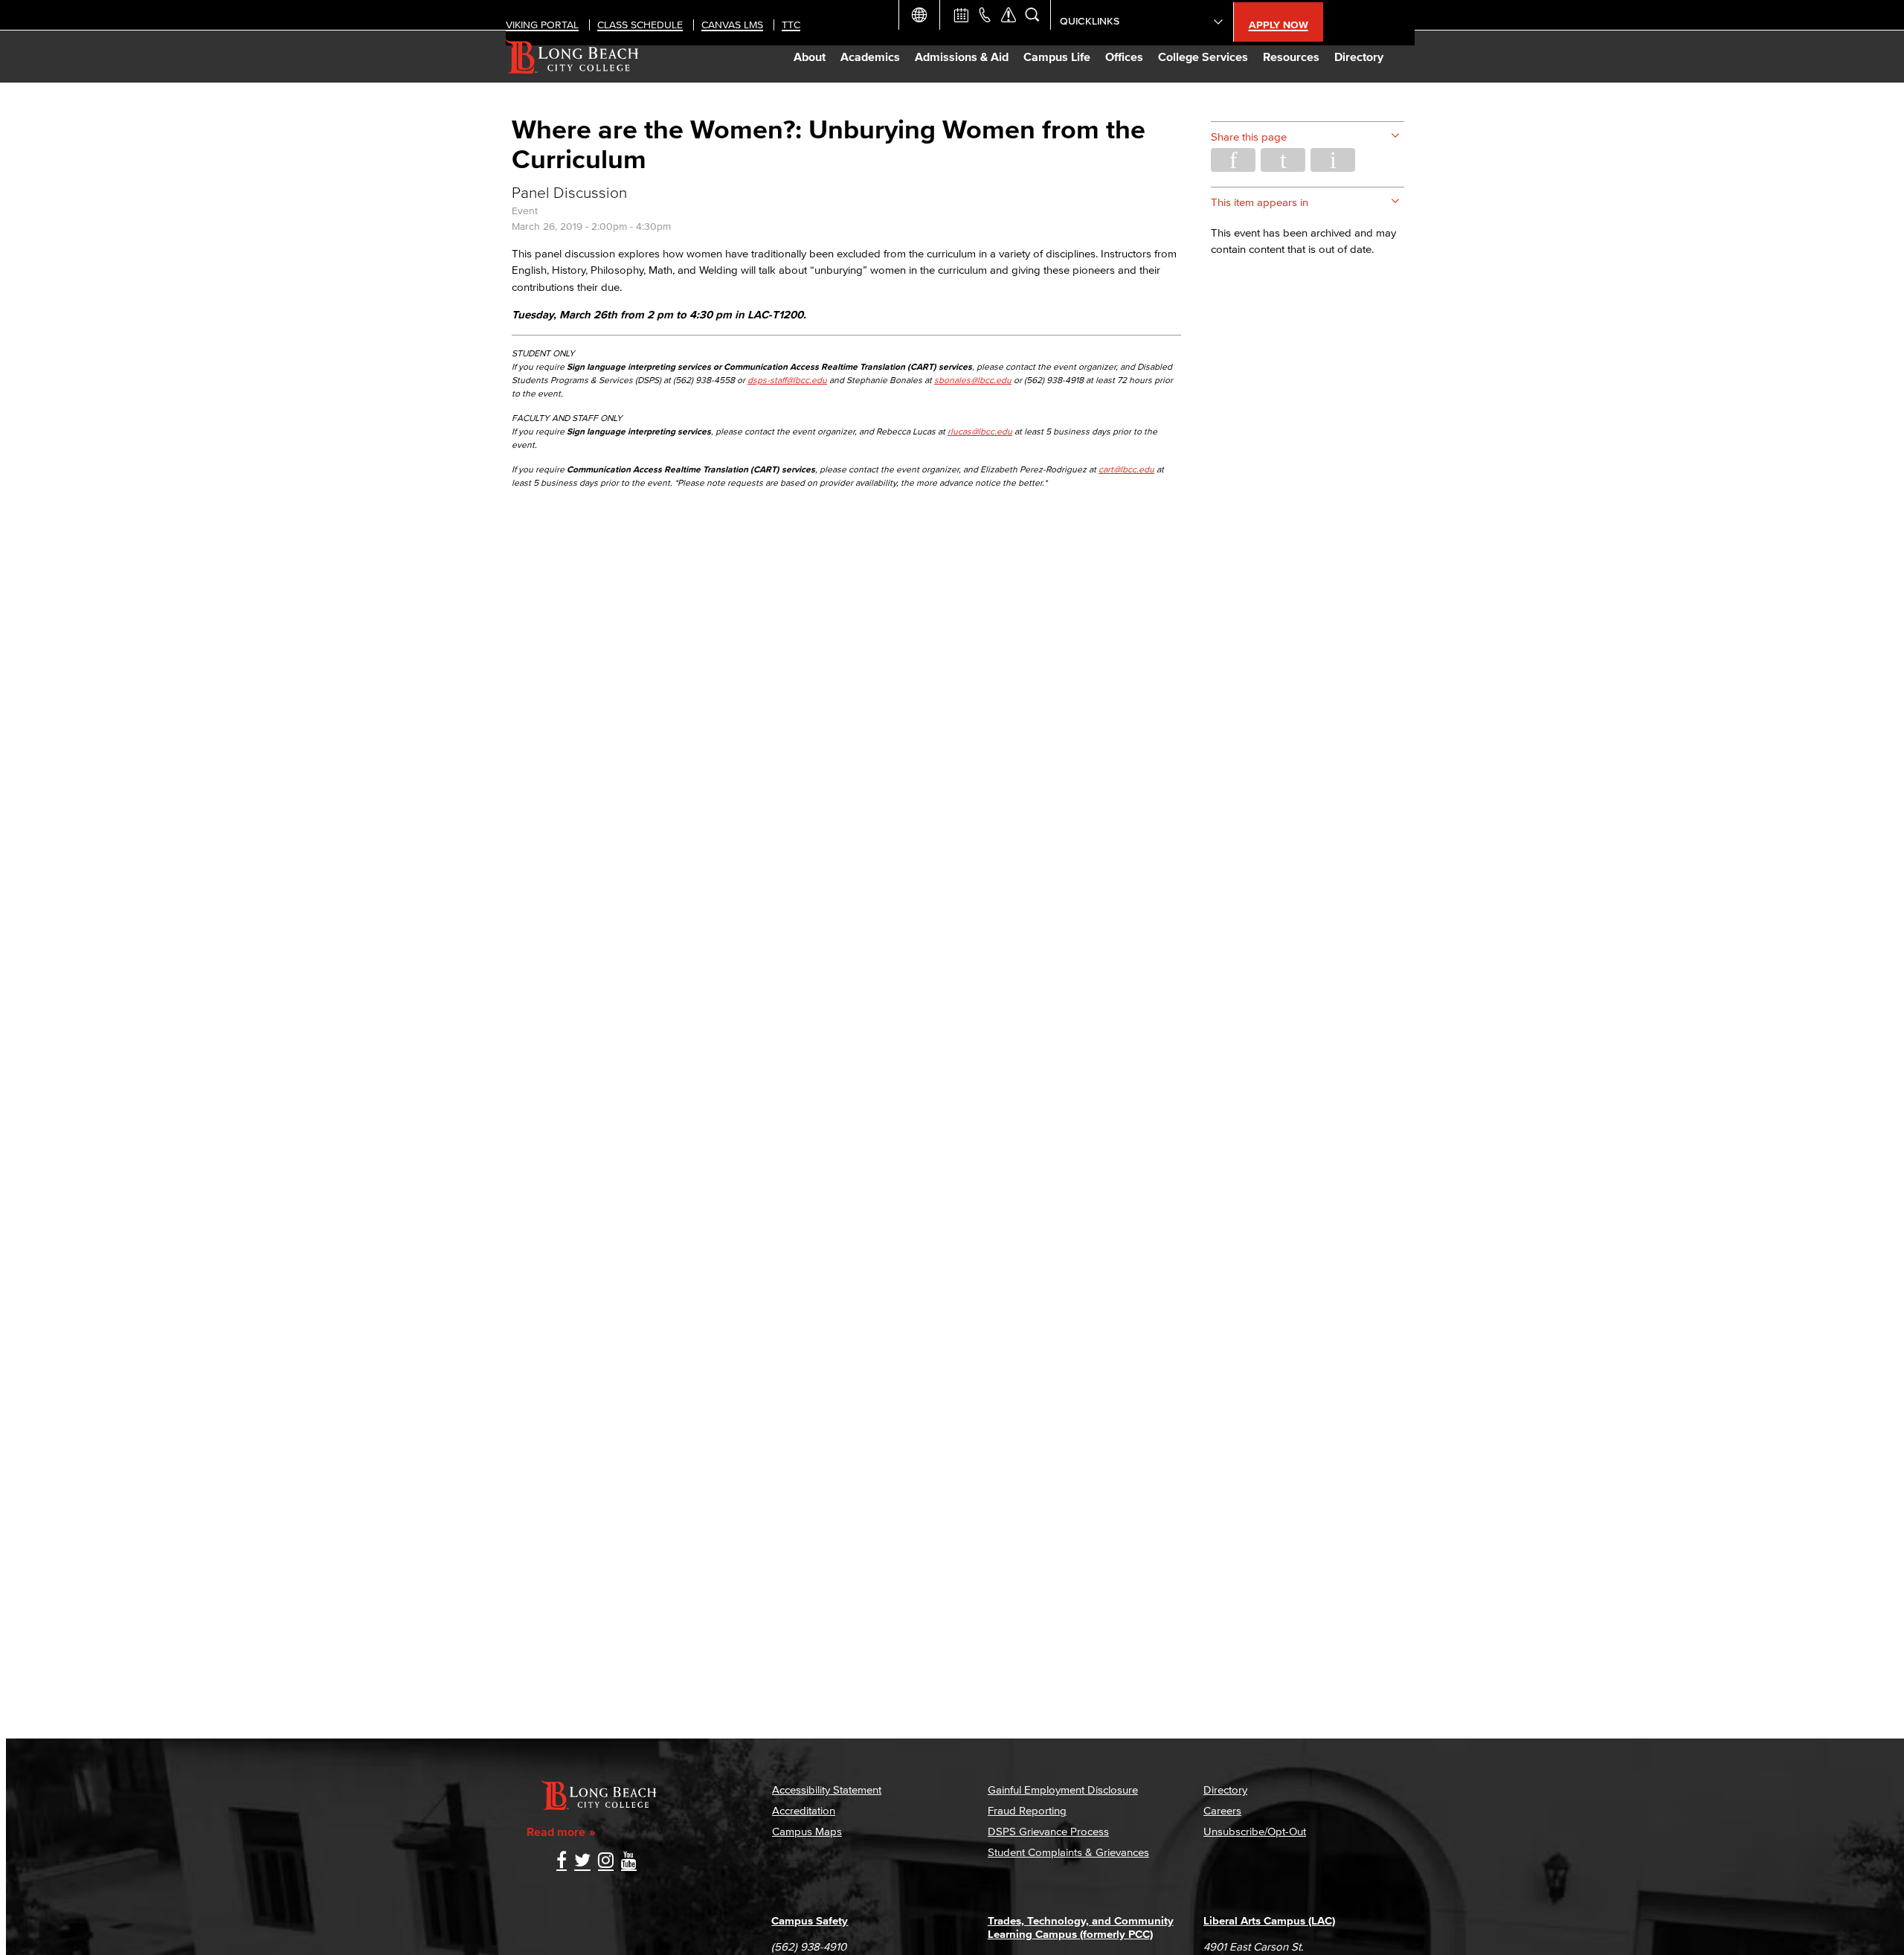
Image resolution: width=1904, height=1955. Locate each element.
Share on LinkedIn (1333, 160)
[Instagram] (606, 1862)
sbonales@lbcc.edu (973, 380)
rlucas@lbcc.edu (980, 431)
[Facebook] (562, 1862)
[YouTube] (629, 1862)
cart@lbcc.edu (1126, 469)
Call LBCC (985, 15)
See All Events (961, 15)
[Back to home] (572, 57)
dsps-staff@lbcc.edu (787, 380)
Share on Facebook (1233, 160)
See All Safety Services (1009, 15)
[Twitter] (582, 1862)
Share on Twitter (1283, 160)
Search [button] (1032, 15)
